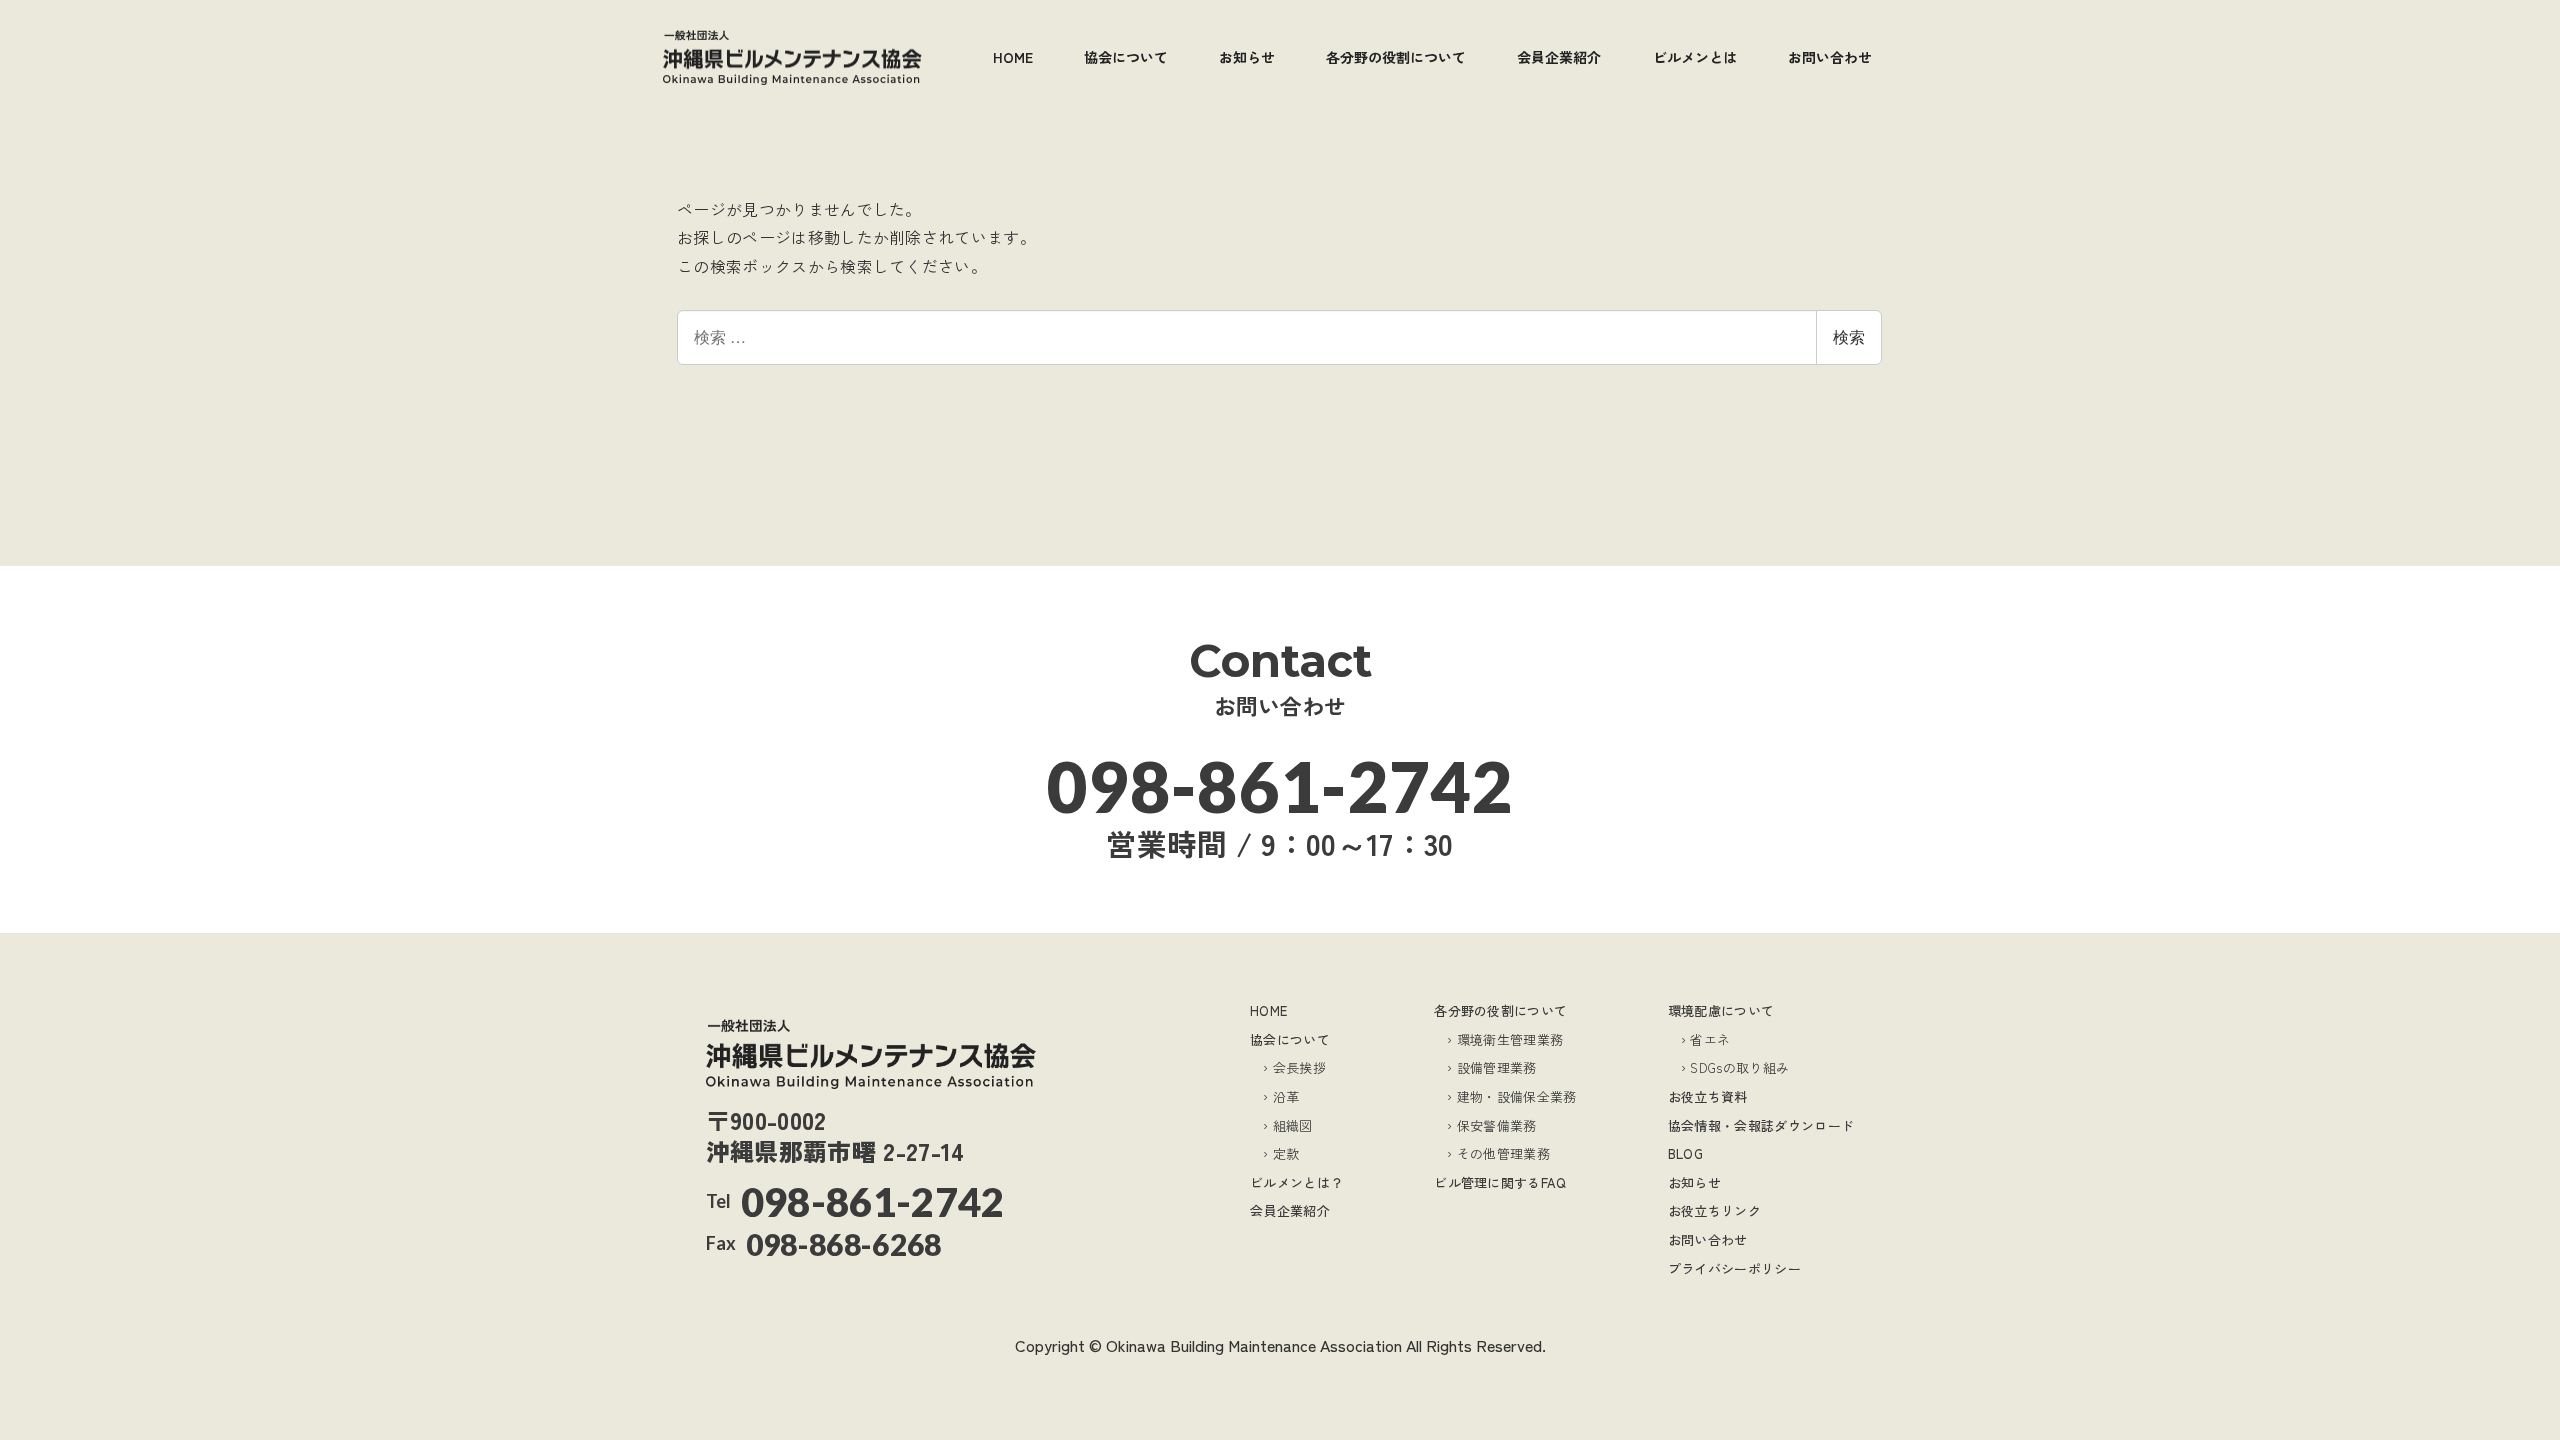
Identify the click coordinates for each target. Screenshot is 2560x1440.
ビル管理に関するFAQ (1500, 1182)
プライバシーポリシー (1734, 1268)
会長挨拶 (1299, 1067)
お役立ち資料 (1708, 1096)
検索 (1849, 336)
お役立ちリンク (1714, 1210)
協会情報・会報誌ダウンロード (1761, 1125)
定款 (1286, 1153)
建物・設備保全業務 (1517, 1096)
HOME (1268, 1010)
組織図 (1293, 1125)
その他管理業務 (1503, 1153)
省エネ (1710, 1039)
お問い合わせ (1708, 1239)
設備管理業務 (1497, 1067)
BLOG (1685, 1153)
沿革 (1286, 1096)
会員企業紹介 (1290, 1210)
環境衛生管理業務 (1510, 1039)
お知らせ (1694, 1182)
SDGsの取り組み (1739, 1067)
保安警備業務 (1497, 1125)
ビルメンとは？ (1296, 1182)
